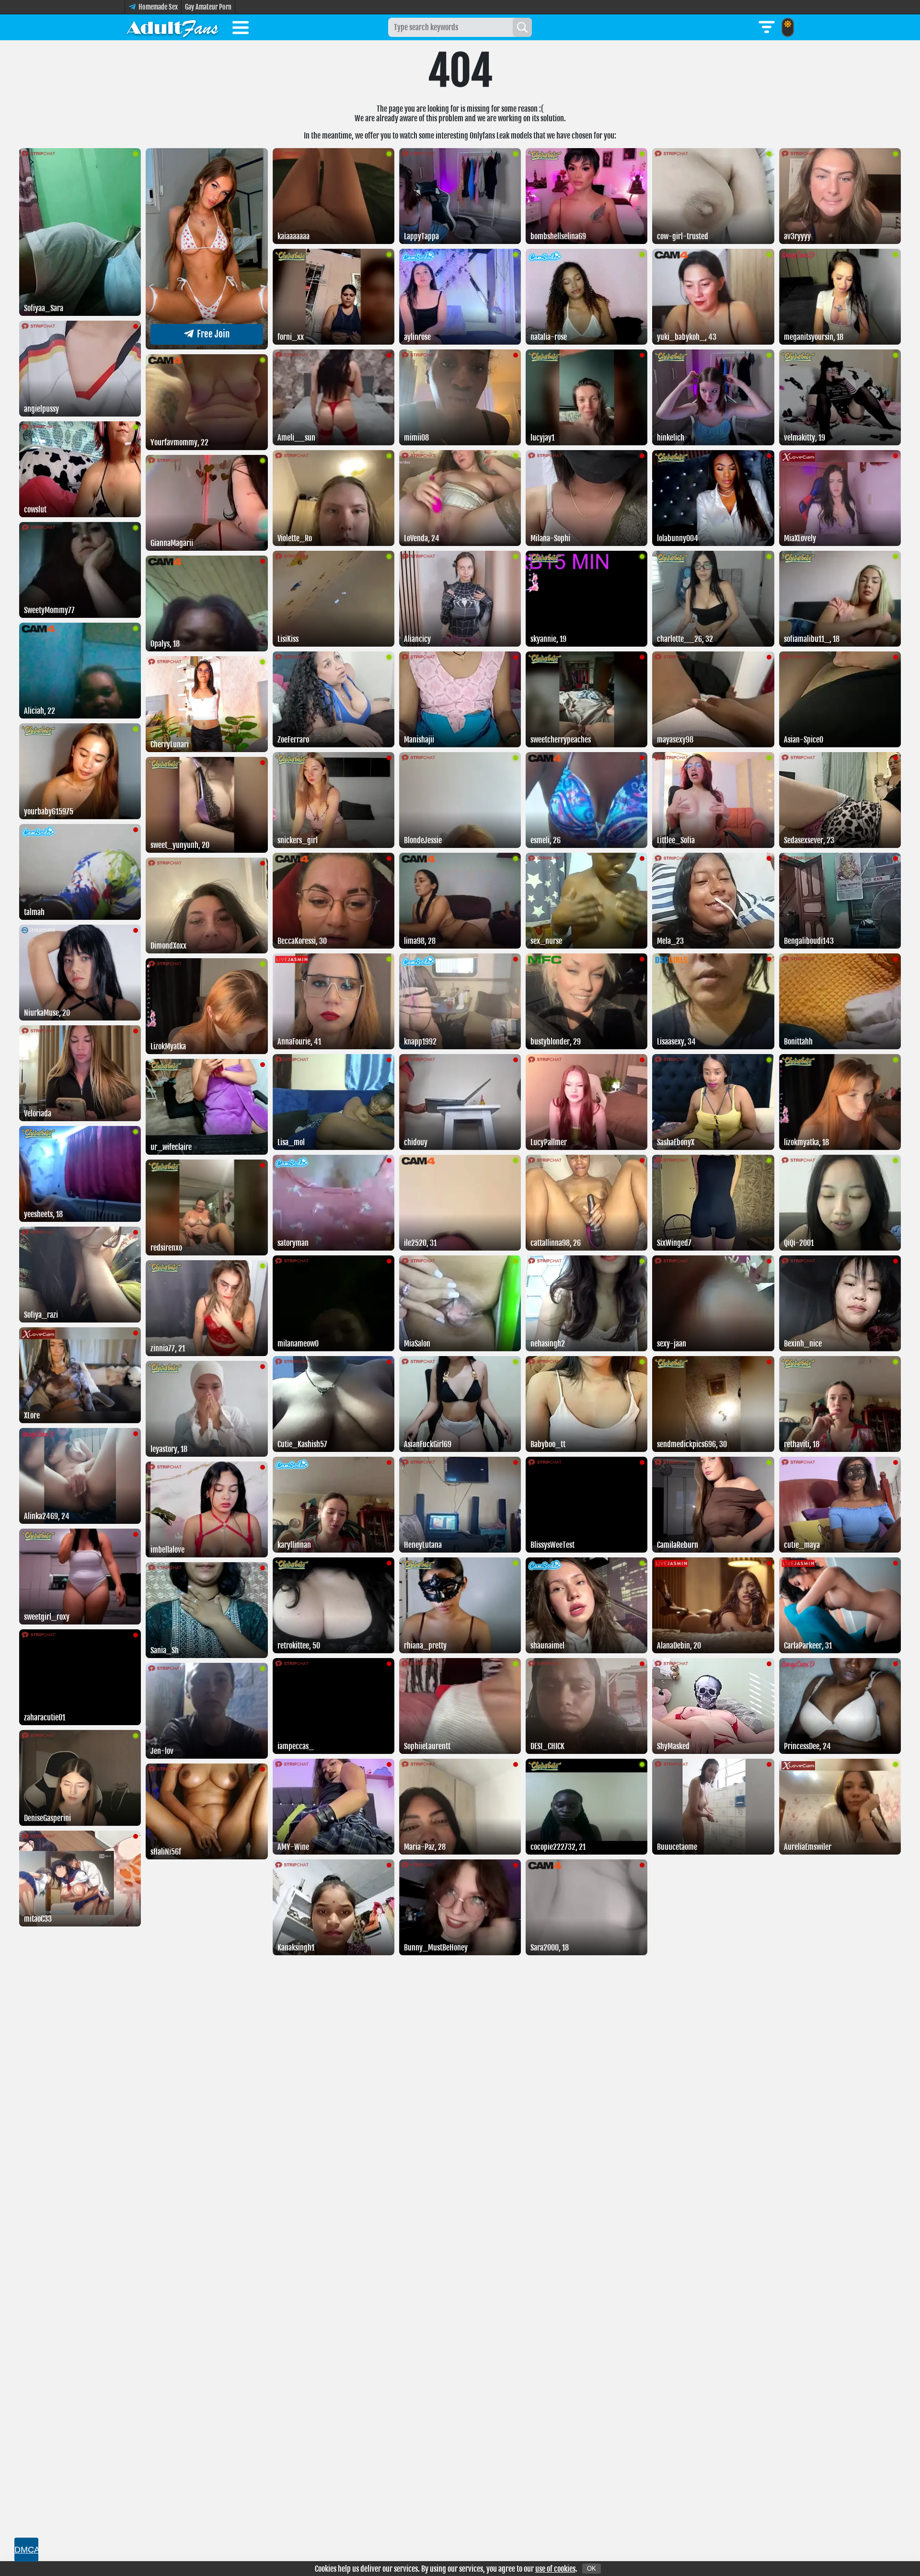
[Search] (522, 27)
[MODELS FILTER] (767, 27)
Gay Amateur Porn (208, 7)
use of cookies (555, 2569)
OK (592, 2569)
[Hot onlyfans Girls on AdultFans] (172, 27)
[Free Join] (207, 347)
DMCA (26, 2550)
